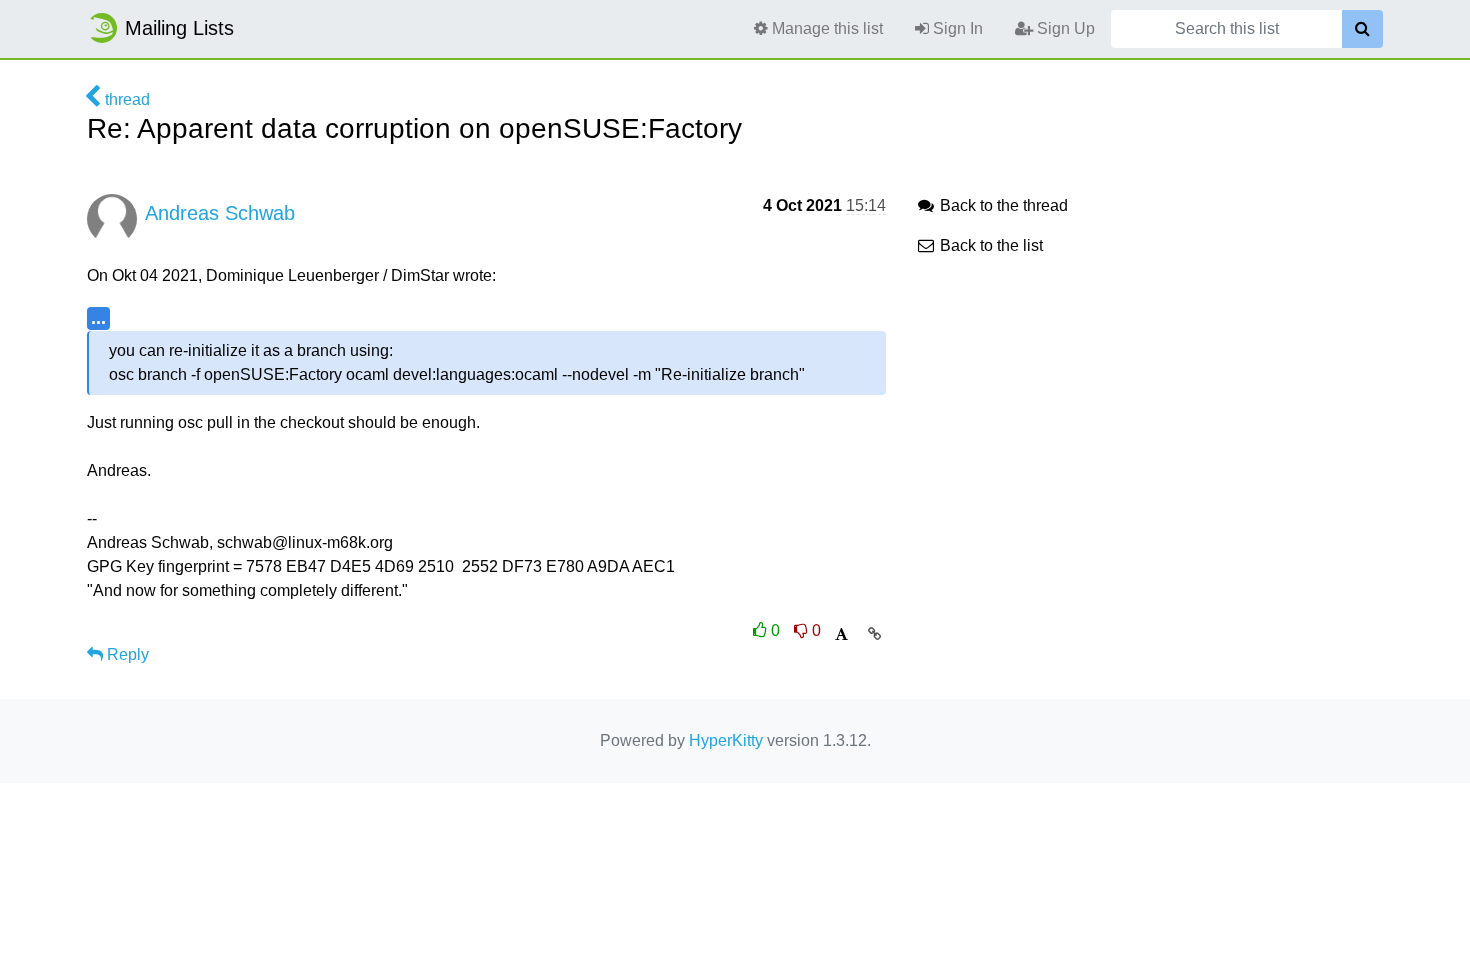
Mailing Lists (179, 28)
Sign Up (1064, 28)
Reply (126, 654)
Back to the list (989, 245)
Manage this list (825, 28)
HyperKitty (726, 740)
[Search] (1362, 29)
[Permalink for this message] (874, 634)
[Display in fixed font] (841, 634)
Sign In (956, 28)
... (98, 317)
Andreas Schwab (220, 213)
